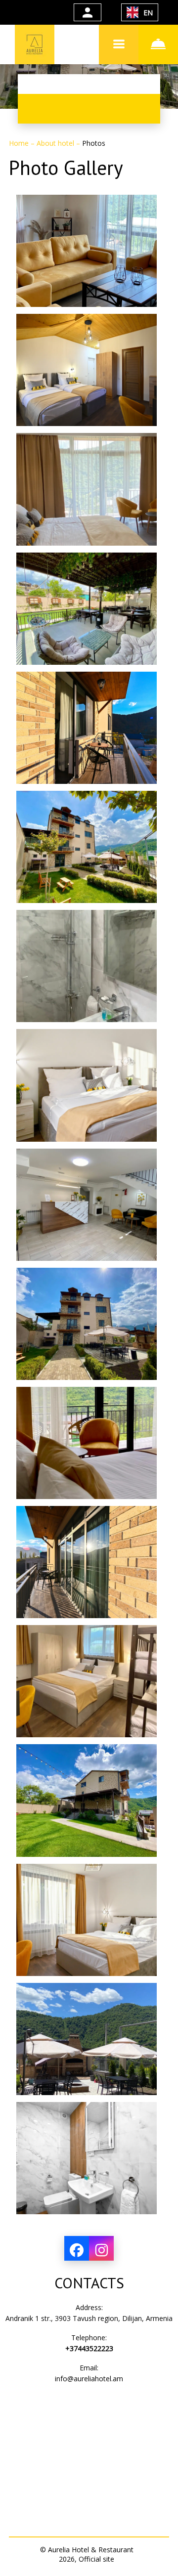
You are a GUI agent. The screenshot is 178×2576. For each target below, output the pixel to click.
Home (20, 143)
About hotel (56, 143)
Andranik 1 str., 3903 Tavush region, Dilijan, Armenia (89, 2318)
